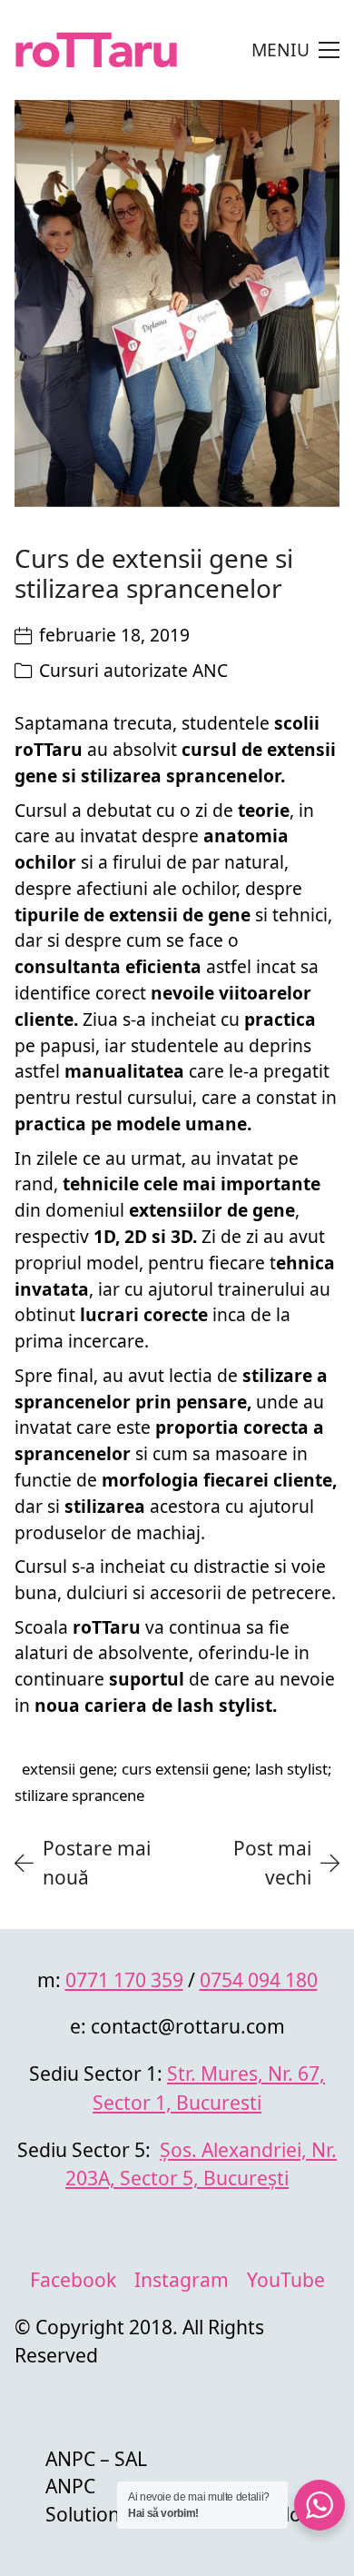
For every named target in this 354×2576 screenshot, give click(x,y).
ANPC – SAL (96, 2458)
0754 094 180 (259, 1979)
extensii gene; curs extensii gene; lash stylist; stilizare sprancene (173, 1782)
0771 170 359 (124, 1979)
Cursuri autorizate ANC (133, 670)
